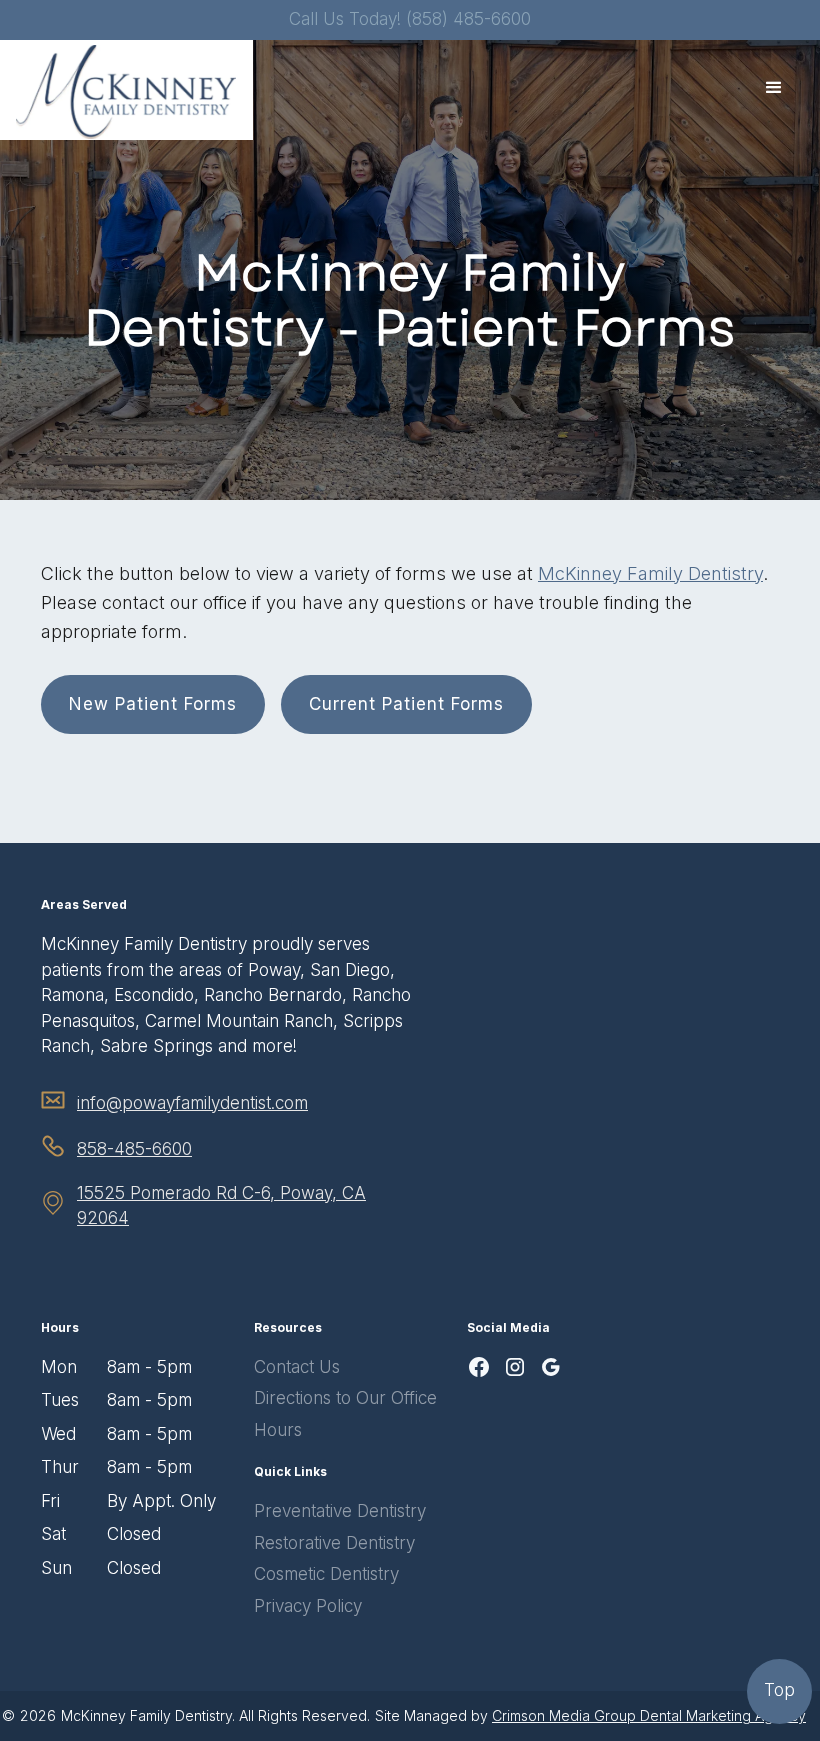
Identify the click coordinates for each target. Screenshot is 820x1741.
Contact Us (297, 1367)
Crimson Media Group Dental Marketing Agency (649, 1715)
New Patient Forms (153, 704)
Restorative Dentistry (334, 1543)
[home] (126, 90)
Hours (278, 1430)
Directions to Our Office (345, 1398)
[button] (774, 88)
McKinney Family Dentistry (650, 573)
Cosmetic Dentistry (326, 1574)
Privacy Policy (308, 1606)
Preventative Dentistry (340, 1511)
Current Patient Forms (406, 704)
